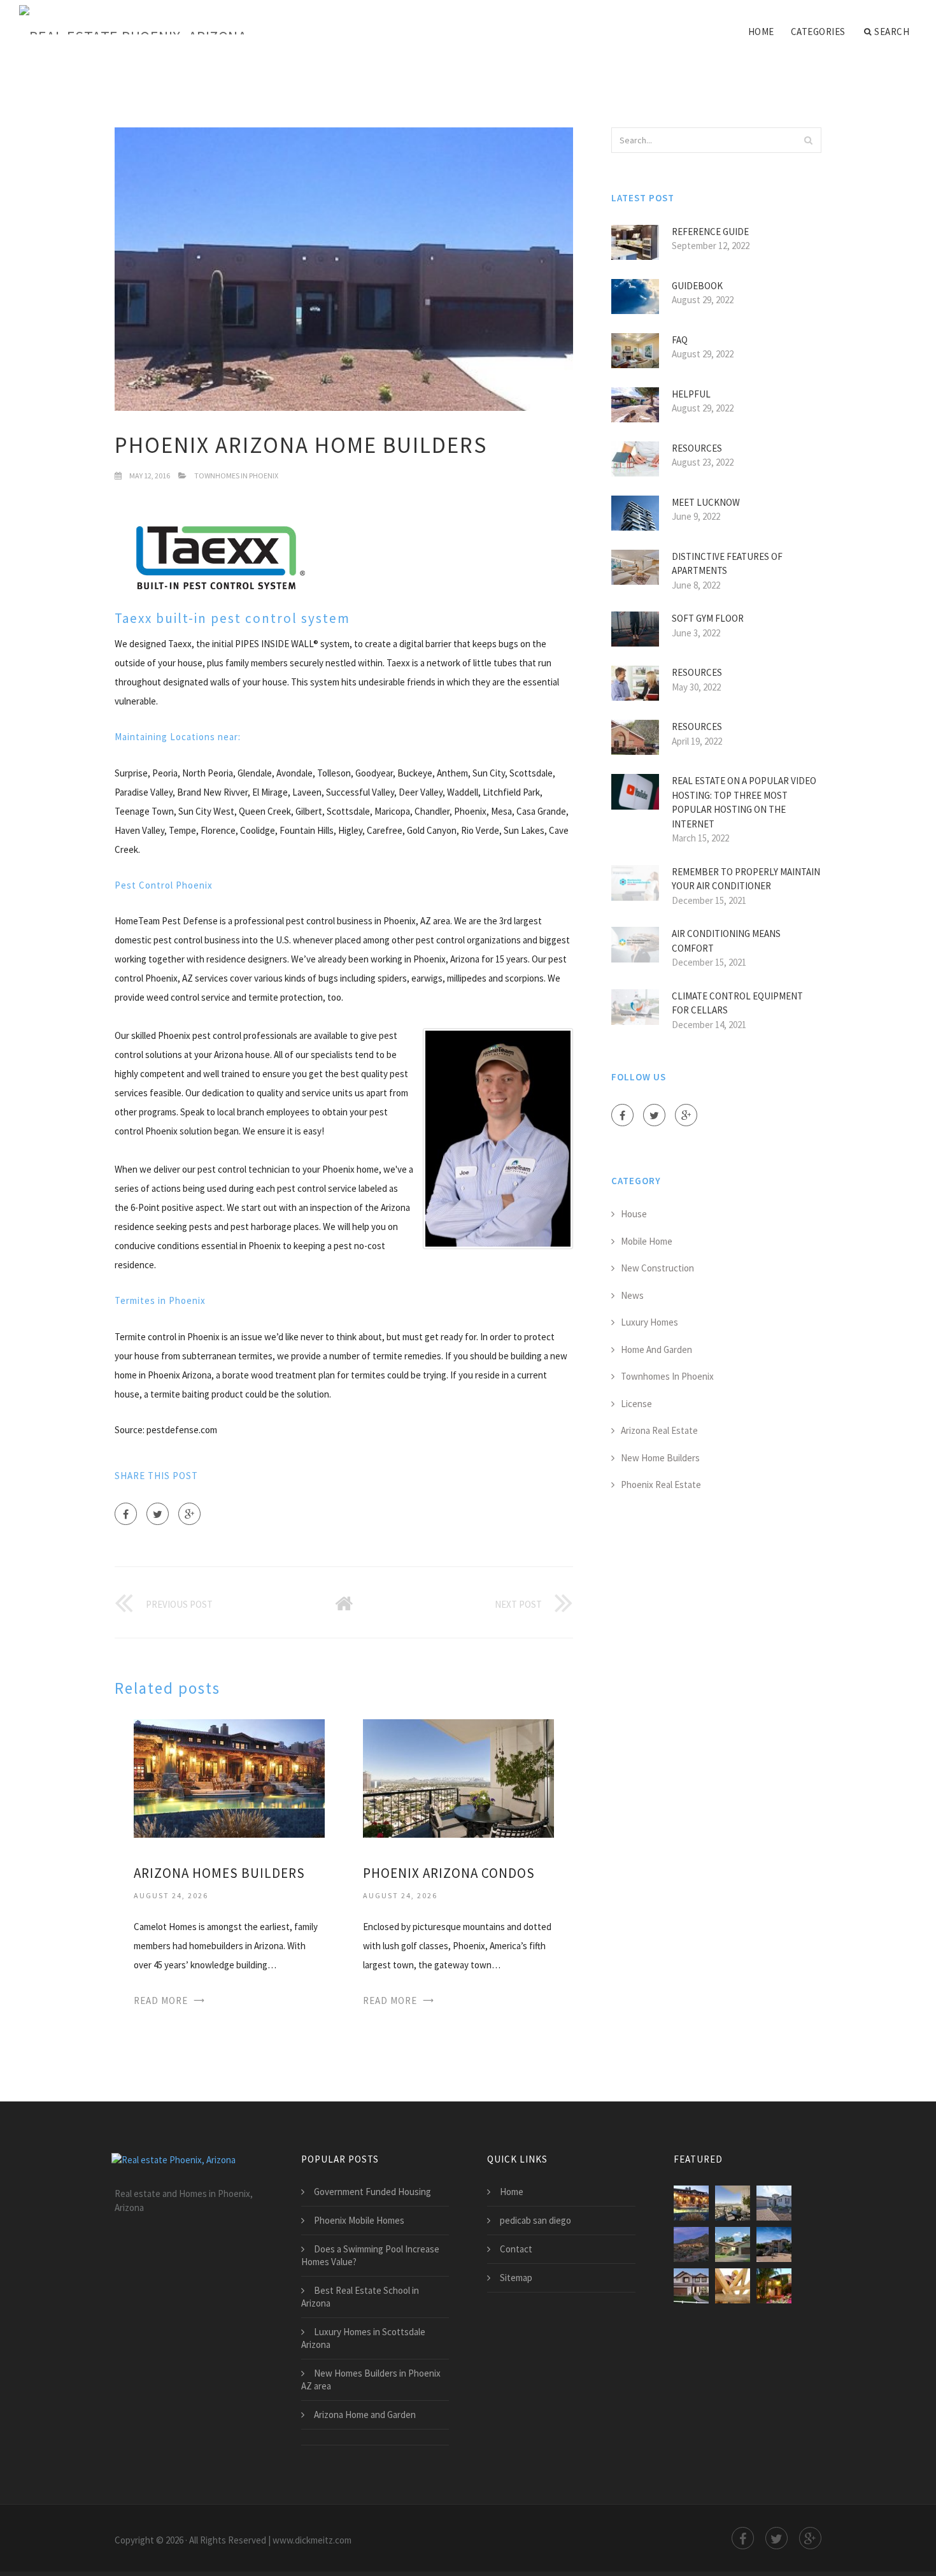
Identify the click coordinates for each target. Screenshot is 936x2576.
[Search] (808, 140)
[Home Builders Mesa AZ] (691, 2286)
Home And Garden (656, 1349)
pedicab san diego (535, 2220)
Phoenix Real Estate (661, 1485)
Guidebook (697, 286)
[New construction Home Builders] (733, 2286)
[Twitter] (158, 1514)
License (636, 1404)
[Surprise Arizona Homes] (774, 2203)
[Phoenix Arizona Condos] (458, 1778)
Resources (697, 448)
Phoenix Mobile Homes (359, 2220)
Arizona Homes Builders (219, 1873)
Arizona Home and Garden (365, 2415)
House (634, 1214)
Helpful (691, 394)
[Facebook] (126, 1514)
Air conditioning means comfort (726, 941)
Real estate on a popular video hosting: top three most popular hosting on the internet (744, 802)
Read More (161, 2000)
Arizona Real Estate (659, 1430)
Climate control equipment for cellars (737, 1003)
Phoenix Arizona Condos (449, 1873)
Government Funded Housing (372, 2192)
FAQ (680, 340)
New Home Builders (660, 1458)
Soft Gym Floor (708, 618)
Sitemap (516, 2278)
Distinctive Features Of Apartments (727, 564)
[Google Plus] (189, 1514)
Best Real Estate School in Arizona (360, 2297)
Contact (516, 2249)
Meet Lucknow (706, 502)
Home (761, 32)
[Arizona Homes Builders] (229, 1778)
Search (892, 32)
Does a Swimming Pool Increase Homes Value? (370, 2255)
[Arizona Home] (691, 2244)
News (632, 1295)
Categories (818, 32)
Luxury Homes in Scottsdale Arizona (363, 2338)
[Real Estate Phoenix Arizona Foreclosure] (774, 2286)
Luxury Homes (649, 1322)
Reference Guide (710, 232)
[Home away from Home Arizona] (774, 2244)
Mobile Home (647, 1241)
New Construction (657, 1268)
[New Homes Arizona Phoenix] (733, 2244)
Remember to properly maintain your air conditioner (746, 879)
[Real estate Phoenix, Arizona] (133, 20)
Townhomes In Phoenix (236, 476)
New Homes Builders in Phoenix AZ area (371, 2379)
